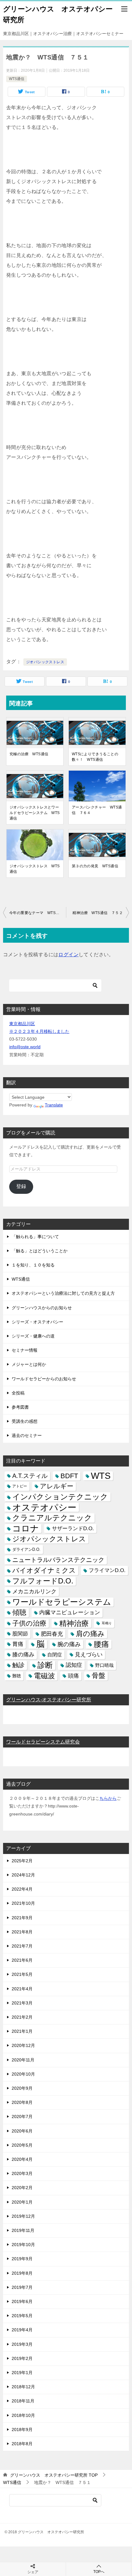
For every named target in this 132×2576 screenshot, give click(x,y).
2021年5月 (22, 1974)
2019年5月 (22, 2316)
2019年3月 (22, 2344)
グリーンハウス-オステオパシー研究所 (49, 1700)
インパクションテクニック (60, 1497)
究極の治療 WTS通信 (29, 754)
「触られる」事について (35, 1237)
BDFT (69, 1476)
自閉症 (55, 1655)
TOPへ (99, 2572)
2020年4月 (22, 2159)
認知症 (74, 1665)
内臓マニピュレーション (70, 1612)
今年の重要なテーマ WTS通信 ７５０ (38, 913)
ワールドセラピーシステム (62, 1602)
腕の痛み (69, 1644)
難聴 (17, 1676)
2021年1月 (22, 2031)
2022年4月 (22, 1889)
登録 (21, 1186)
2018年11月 (23, 2401)
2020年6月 (22, 2131)
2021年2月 (22, 2017)
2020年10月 (23, 2074)
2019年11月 (23, 2230)
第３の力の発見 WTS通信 (95, 866)
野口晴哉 (104, 1665)
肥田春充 (52, 1634)
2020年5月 (22, 2145)
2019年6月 (22, 2301)
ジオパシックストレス (45, 662)
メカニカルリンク (34, 1591)
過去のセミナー (27, 1435)
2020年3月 (22, 2173)
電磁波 (44, 1676)
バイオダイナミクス (44, 1570)
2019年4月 (22, 2330)
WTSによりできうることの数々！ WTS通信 (95, 757)
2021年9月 (22, 1918)
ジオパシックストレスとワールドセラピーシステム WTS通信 (35, 813)
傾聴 (19, 1612)
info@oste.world (25, 1047)
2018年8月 (22, 2444)
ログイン (68, 955)
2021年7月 (22, 1946)
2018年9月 (22, 2430)
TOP (54, 2475)
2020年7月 (22, 2117)
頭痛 (73, 1676)
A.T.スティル (30, 1476)
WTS (101, 1476)
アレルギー (57, 1486)
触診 (18, 1665)
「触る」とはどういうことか (40, 1251)
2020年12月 (23, 2045)
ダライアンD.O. (26, 1549)
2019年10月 (23, 2245)
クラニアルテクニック (52, 1518)
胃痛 (18, 1644)
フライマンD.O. (107, 1570)
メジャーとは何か (29, 1364)
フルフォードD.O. (43, 1581)
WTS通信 (17, 79)
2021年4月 (22, 1989)
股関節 (20, 1634)
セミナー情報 (25, 1350)
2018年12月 (23, 2387)
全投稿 (18, 1393)
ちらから (108, 1798)
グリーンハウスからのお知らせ (42, 1308)
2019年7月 (22, 2287)
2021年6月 (22, 1960)
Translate (54, 1105)
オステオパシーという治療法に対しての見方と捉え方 (63, 1293)
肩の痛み (90, 1634)
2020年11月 (23, 2060)
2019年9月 (22, 2259)
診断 (45, 1665)
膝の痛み (23, 1655)
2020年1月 (22, 2202)
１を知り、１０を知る (33, 1265)
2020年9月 (22, 2088)
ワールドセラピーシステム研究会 (43, 1742)
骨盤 (99, 1676)
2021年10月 (23, 1903)
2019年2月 (22, 2358)
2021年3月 (22, 2003)
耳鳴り (107, 1623)
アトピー (20, 1486)
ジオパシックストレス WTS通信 (35, 869)
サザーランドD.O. (73, 1529)
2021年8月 (22, 1932)
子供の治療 (29, 1623)
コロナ (26, 1529)
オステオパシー (44, 1507)
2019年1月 (22, 2373)
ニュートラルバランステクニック (58, 1560)
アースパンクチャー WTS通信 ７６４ (97, 810)
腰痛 (101, 1644)
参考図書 (20, 1407)
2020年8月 (22, 2102)
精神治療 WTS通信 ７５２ (98, 913)
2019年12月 (23, 2216)
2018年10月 (23, 2415)
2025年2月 (22, 1861)
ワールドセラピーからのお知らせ (44, 1379)
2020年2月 (22, 2188)
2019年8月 (22, 2273)
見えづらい (89, 1655)
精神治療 (74, 1623)
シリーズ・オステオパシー (37, 1322)
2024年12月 (23, 1875)
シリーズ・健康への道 (33, 1336)
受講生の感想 (25, 1421)
